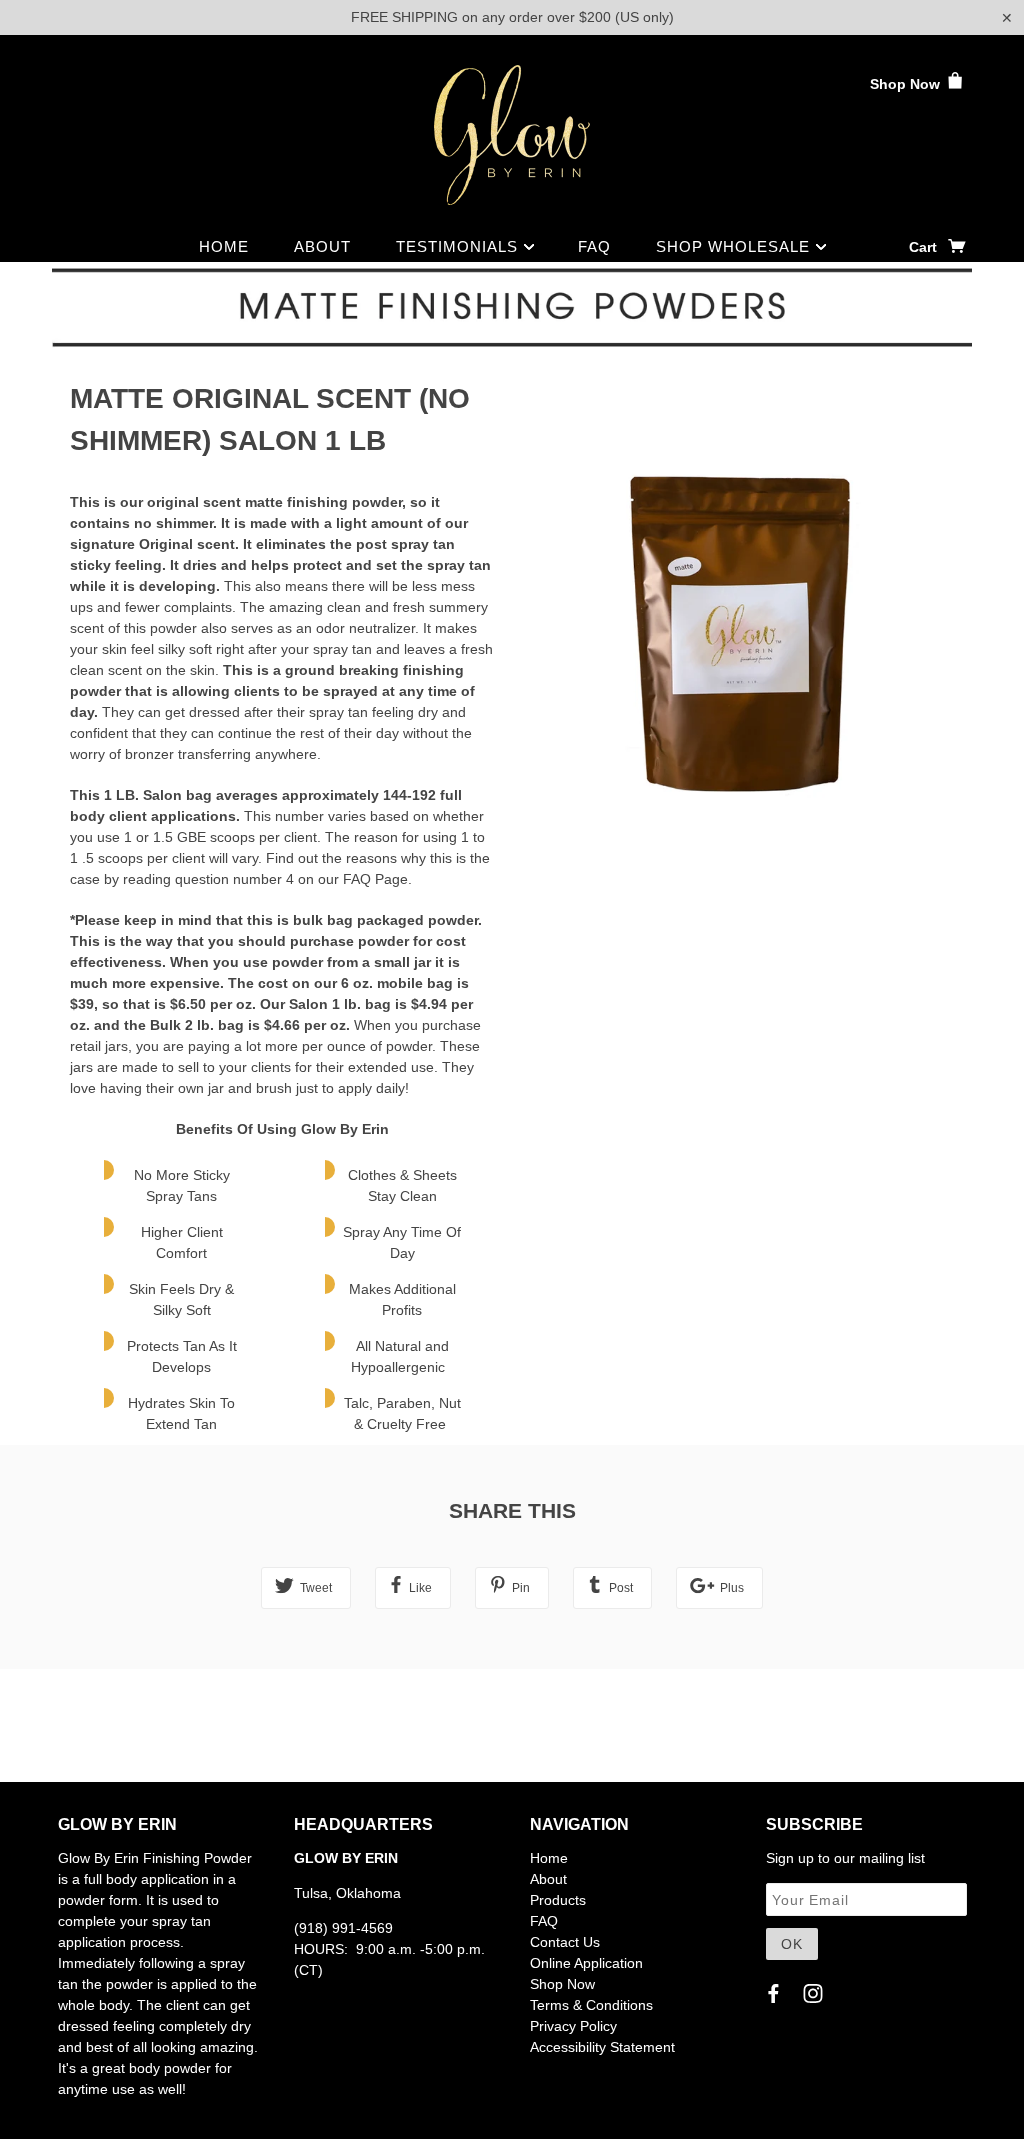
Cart (925, 247)
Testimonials (459, 246)
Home (224, 246)
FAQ (594, 246)
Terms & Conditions (591, 2005)
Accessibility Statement (602, 2047)
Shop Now (907, 84)
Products (558, 1900)
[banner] (512, 135)
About (322, 246)
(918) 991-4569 (343, 1928)
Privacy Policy (573, 2026)
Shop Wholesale (735, 246)
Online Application (586, 1963)
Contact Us (565, 1942)
